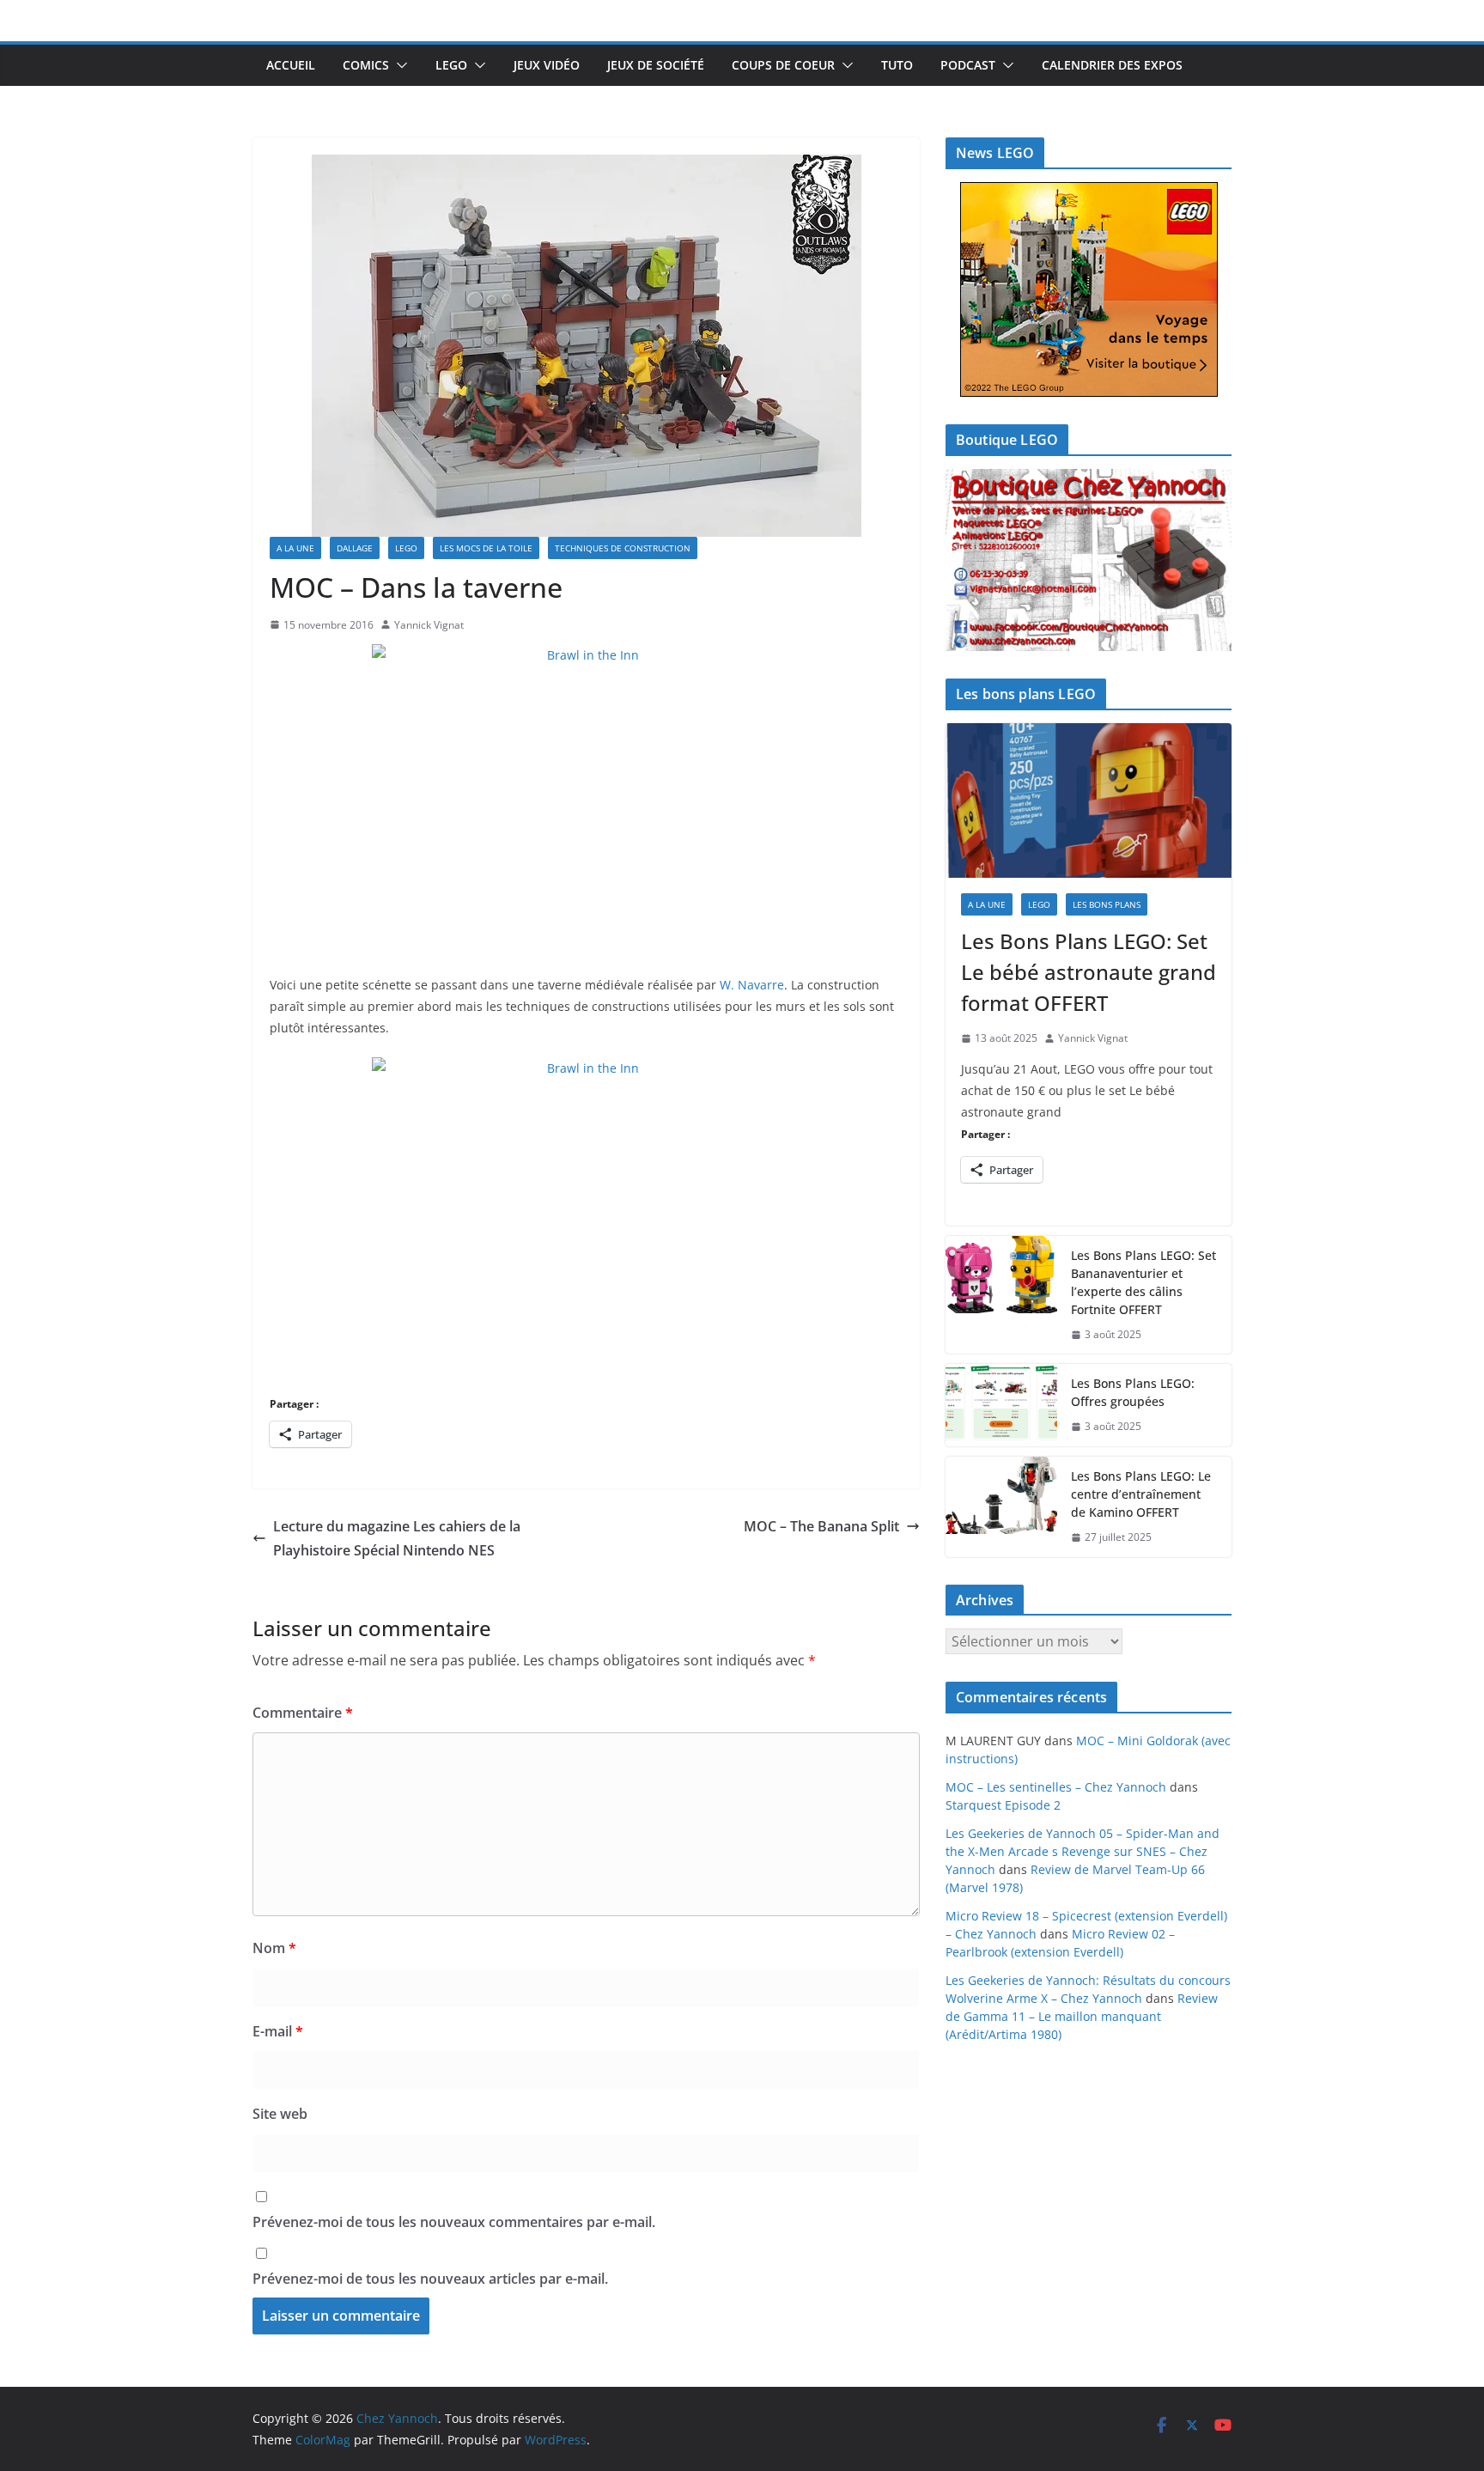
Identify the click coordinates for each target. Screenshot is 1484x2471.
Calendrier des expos (1112, 65)
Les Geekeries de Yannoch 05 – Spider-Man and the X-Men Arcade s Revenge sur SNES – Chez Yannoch (1083, 1851)
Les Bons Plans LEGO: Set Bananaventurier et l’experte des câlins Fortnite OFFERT (1143, 1282)
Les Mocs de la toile (486, 548)
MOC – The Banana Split (821, 1526)
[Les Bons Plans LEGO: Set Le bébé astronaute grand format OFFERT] (1089, 800)
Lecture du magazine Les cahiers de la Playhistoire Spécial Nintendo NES (397, 1539)
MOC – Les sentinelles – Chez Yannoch (1056, 1787)
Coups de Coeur (783, 65)
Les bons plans (1107, 904)
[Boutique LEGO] (1089, 560)
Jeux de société (656, 65)
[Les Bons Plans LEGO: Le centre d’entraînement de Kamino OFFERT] (1001, 1507)
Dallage (355, 548)
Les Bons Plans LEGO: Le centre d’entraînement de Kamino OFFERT (1141, 1494)
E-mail (278, 2031)
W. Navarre (752, 985)
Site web (280, 2114)
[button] (398, 65)
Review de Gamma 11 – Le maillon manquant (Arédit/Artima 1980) (1082, 2016)
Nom (274, 1948)
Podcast (968, 65)
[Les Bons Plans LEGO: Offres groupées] (1001, 1405)
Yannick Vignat (429, 625)
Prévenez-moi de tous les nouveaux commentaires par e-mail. (454, 2222)
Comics (366, 65)
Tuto (897, 65)
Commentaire (303, 1713)
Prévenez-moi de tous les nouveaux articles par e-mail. (430, 2279)
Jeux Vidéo (547, 65)
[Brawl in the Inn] (586, 799)
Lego (451, 65)
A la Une (295, 548)
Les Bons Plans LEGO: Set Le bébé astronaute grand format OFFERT (1089, 972)
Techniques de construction (623, 548)
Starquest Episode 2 (1003, 1805)
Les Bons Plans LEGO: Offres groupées (1133, 1392)
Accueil (291, 65)
